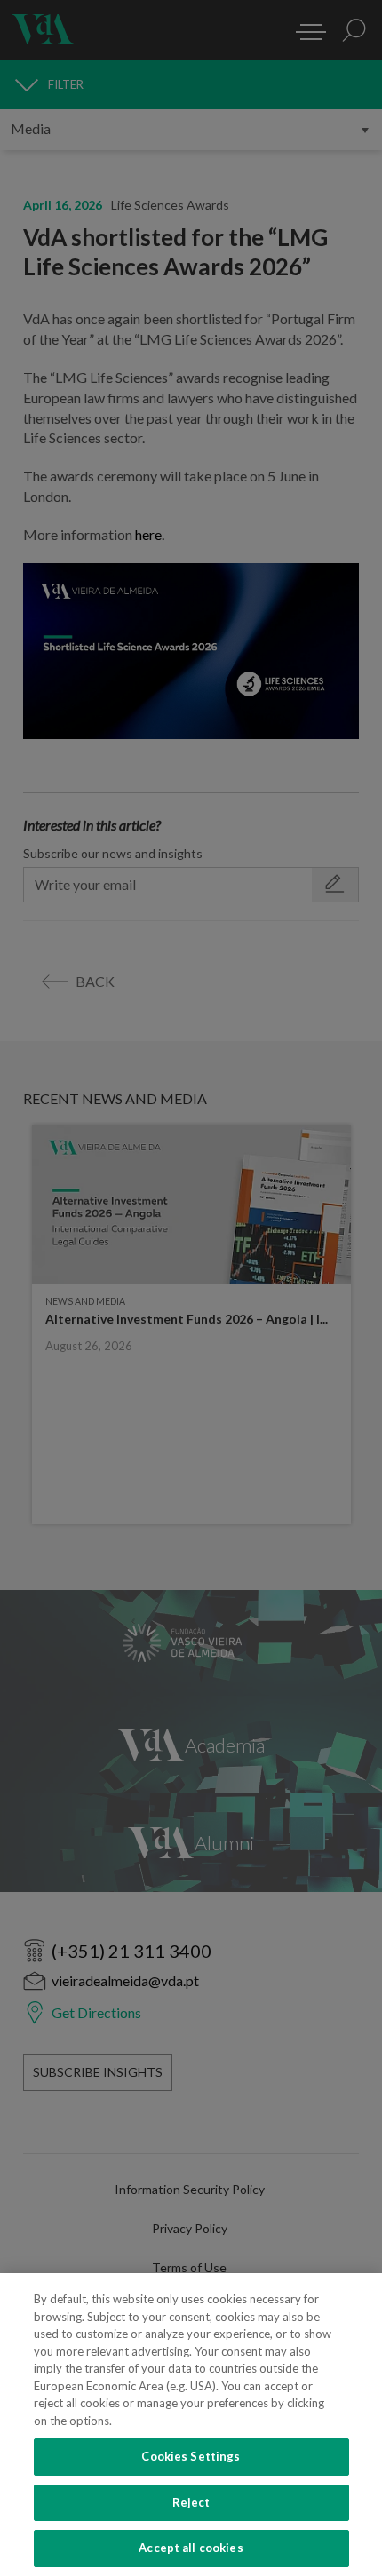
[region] (191, 2425)
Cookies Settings (191, 2456)
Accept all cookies (191, 2548)
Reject (191, 2502)
